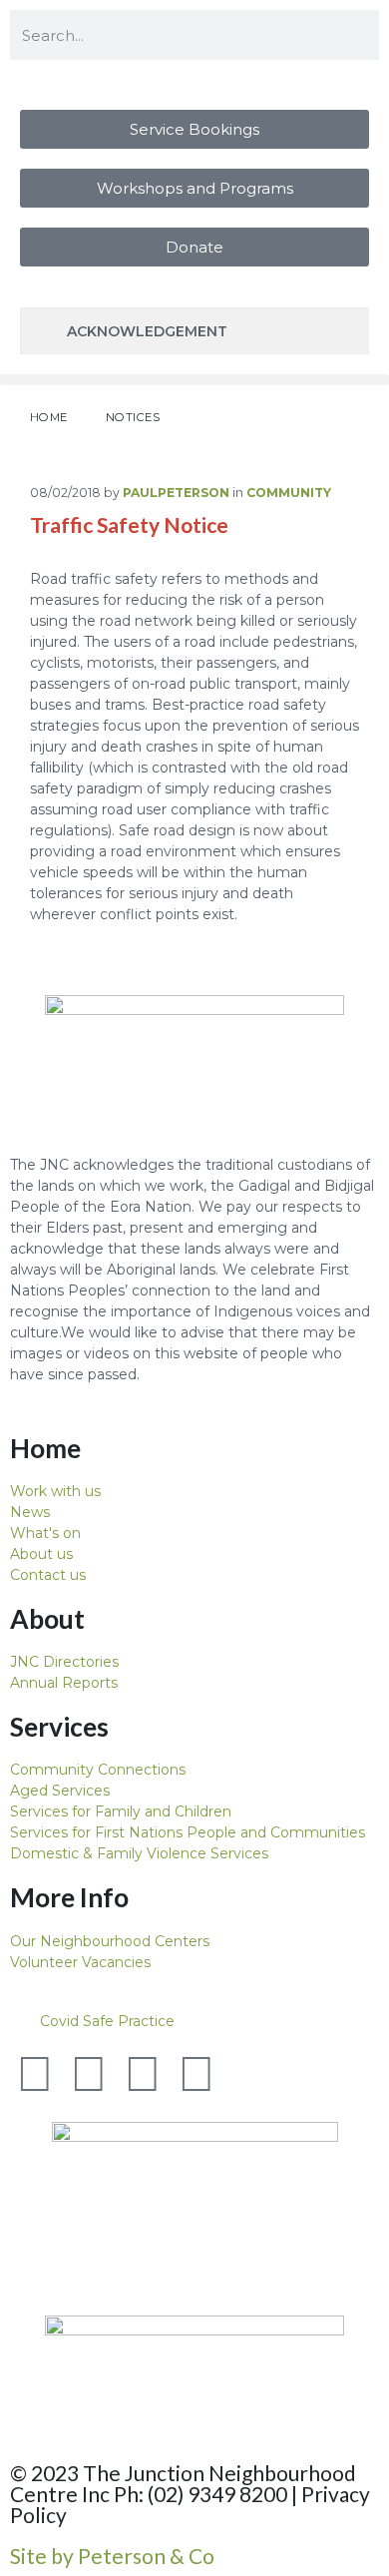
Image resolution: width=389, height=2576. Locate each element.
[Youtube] (143, 2074)
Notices (133, 417)
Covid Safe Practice (107, 2021)
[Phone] (250, 2074)
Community (289, 493)
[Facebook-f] (89, 2074)
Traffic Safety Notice (129, 524)
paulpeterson (176, 493)
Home (49, 417)
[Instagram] (196, 2074)
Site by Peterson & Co (112, 2556)
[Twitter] (35, 2074)
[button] (194, 380)
